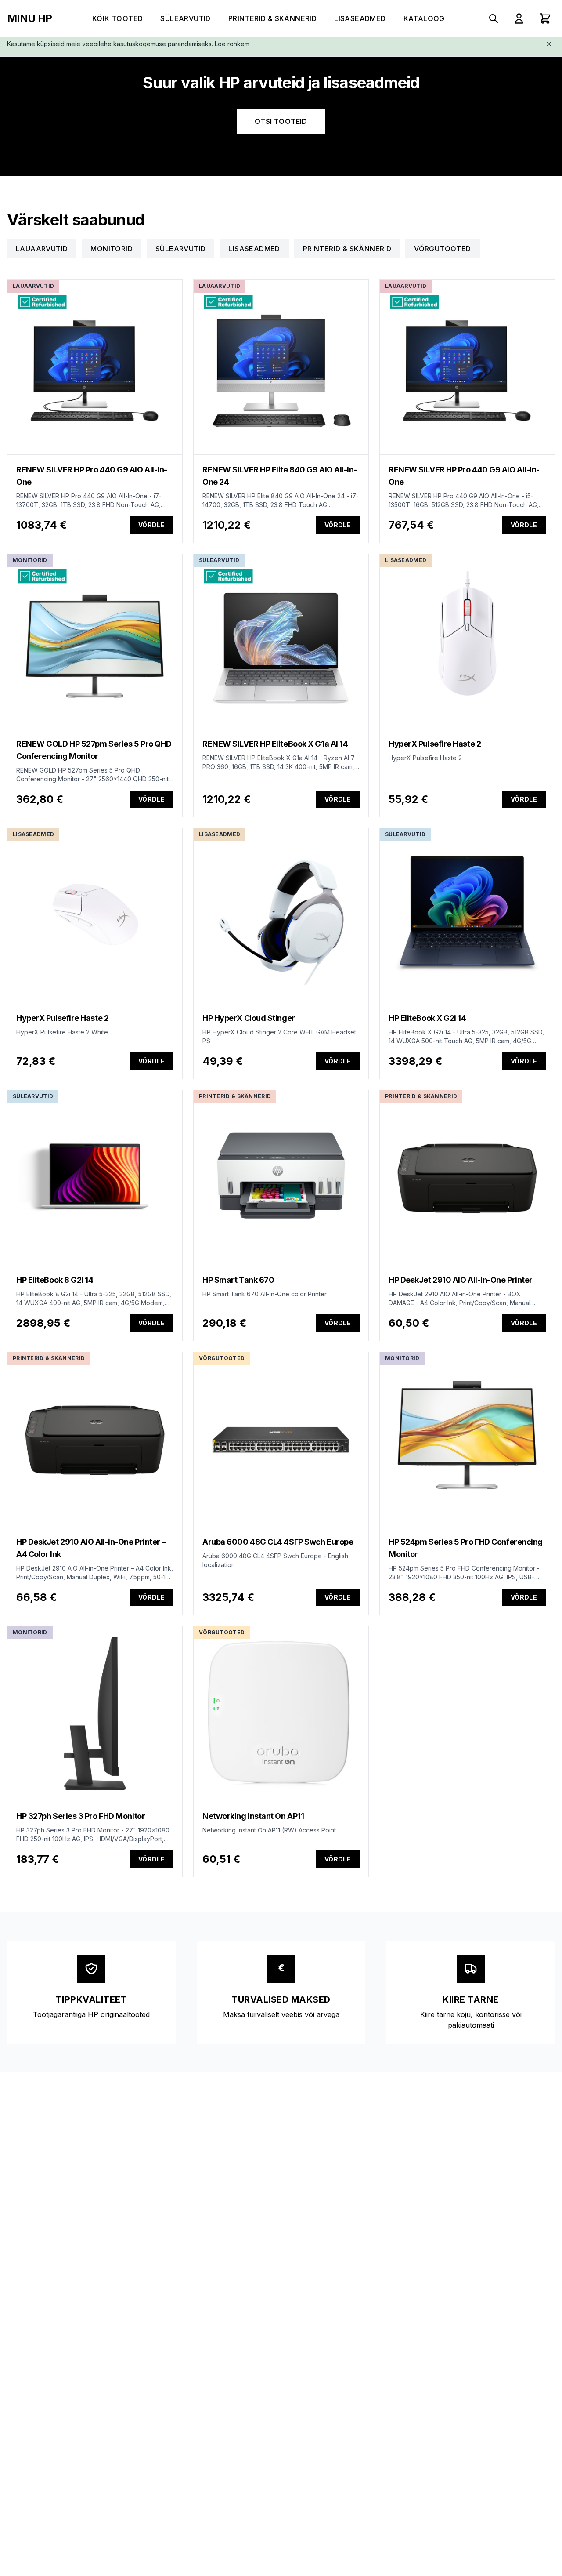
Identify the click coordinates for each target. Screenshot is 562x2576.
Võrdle (151, 525)
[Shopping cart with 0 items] (545, 18)
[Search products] (494, 18)
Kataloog (424, 18)
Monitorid (112, 249)
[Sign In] (519, 18)
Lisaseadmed (360, 18)
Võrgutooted (442, 249)
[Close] (549, 44)
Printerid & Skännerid (272, 18)
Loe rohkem (232, 44)
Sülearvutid (185, 18)
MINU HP (30, 18)
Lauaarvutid (42, 249)
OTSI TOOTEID (281, 121)
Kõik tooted (117, 18)
